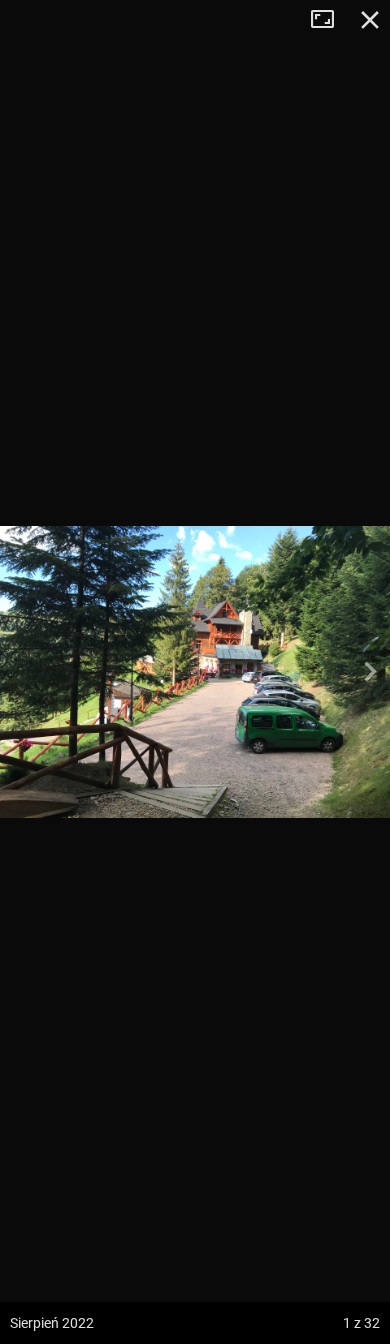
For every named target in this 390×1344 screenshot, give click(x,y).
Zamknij (370, 20)
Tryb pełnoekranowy (330, 20)
